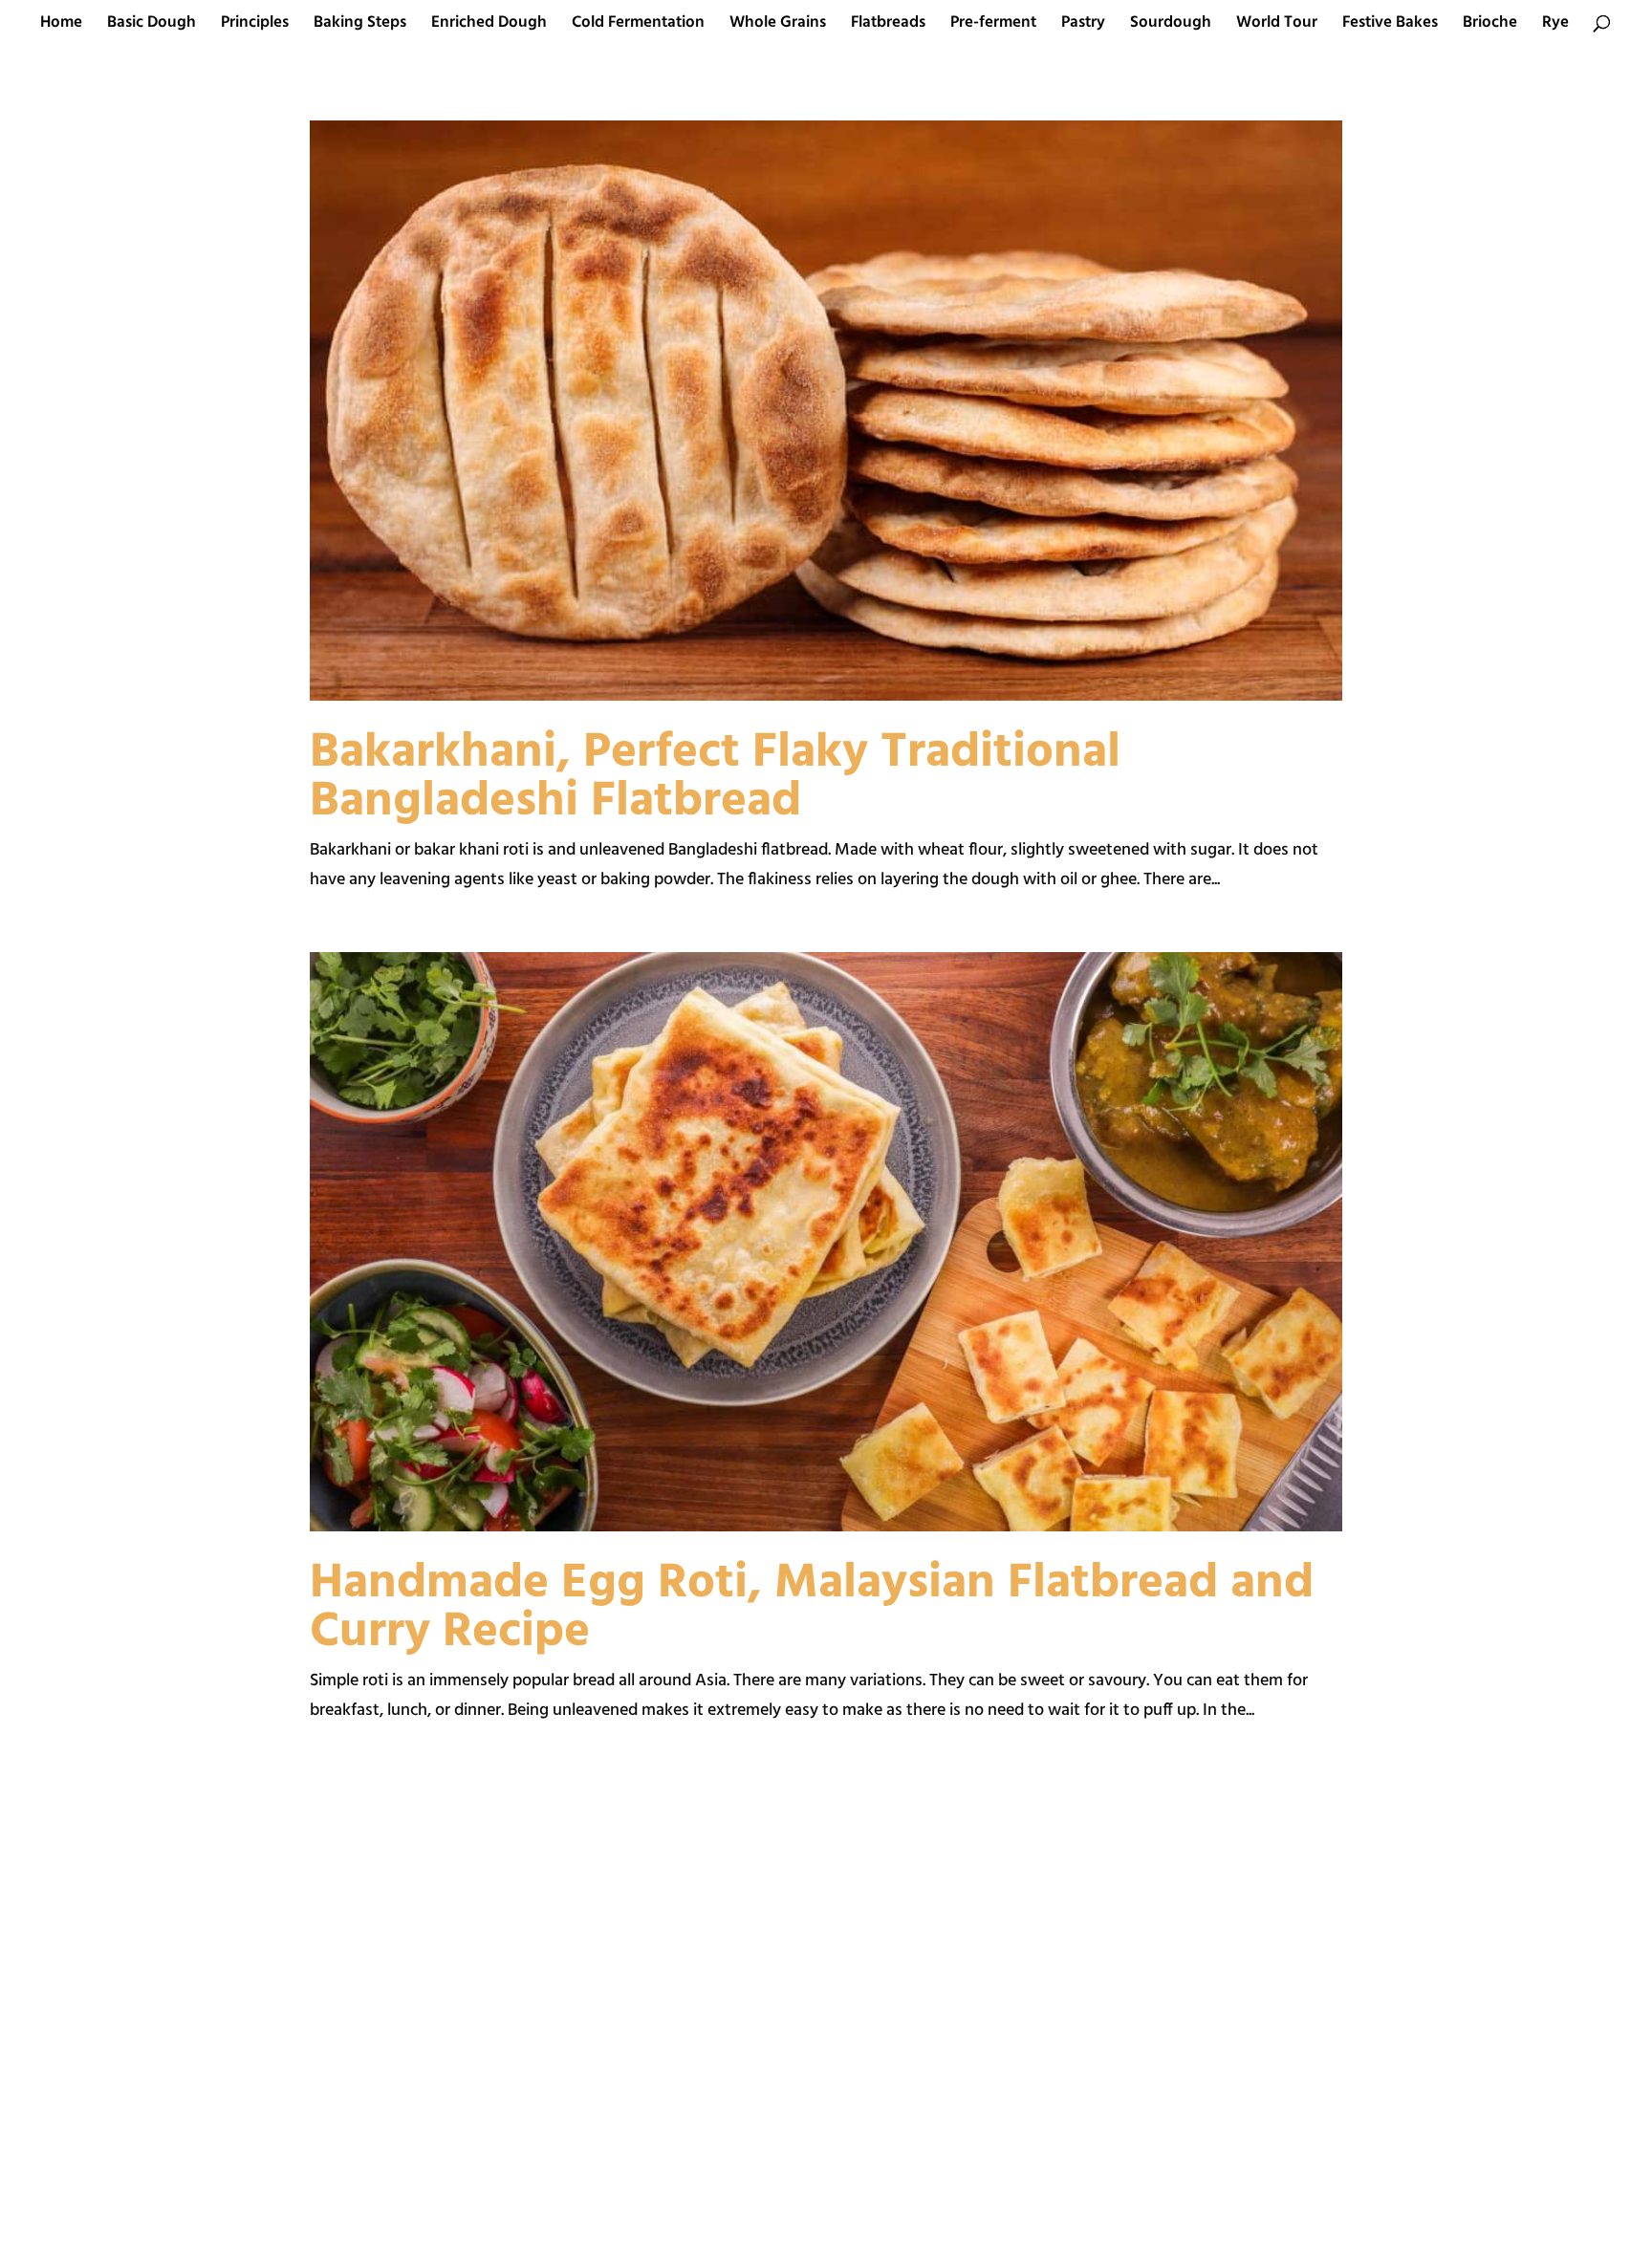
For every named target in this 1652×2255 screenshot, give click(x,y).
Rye (1555, 26)
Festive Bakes (1390, 26)
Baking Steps (360, 26)
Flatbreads (888, 26)
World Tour (1277, 26)
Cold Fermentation (638, 26)
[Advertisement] (554, 2017)
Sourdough (1171, 26)
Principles (255, 26)
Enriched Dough (489, 26)
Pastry (1083, 26)
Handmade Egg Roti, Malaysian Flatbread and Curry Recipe (812, 1608)
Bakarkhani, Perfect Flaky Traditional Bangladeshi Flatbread (715, 778)
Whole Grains (778, 26)
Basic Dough (152, 26)
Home (61, 26)
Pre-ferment (993, 26)
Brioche (1490, 26)
